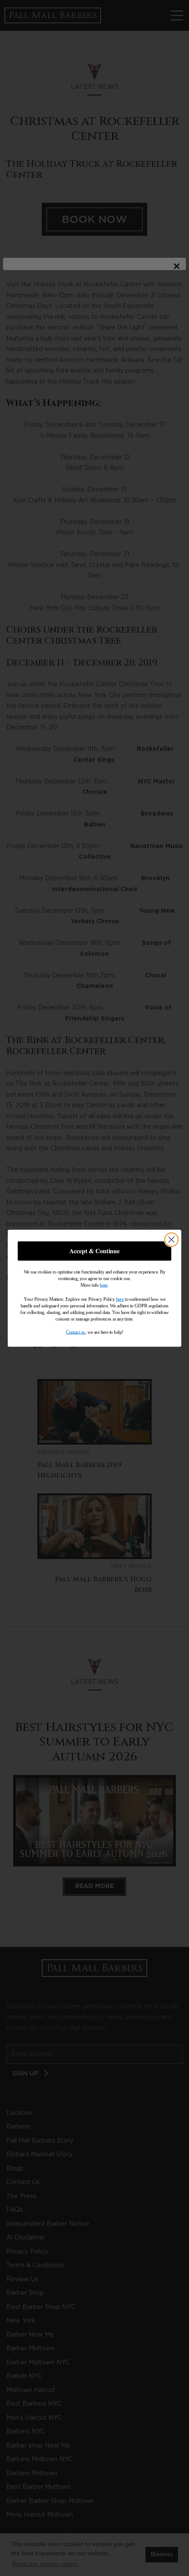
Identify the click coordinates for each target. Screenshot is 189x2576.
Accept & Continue (94, 1251)
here (104, 1284)
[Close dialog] (172, 1239)
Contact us (76, 1332)
